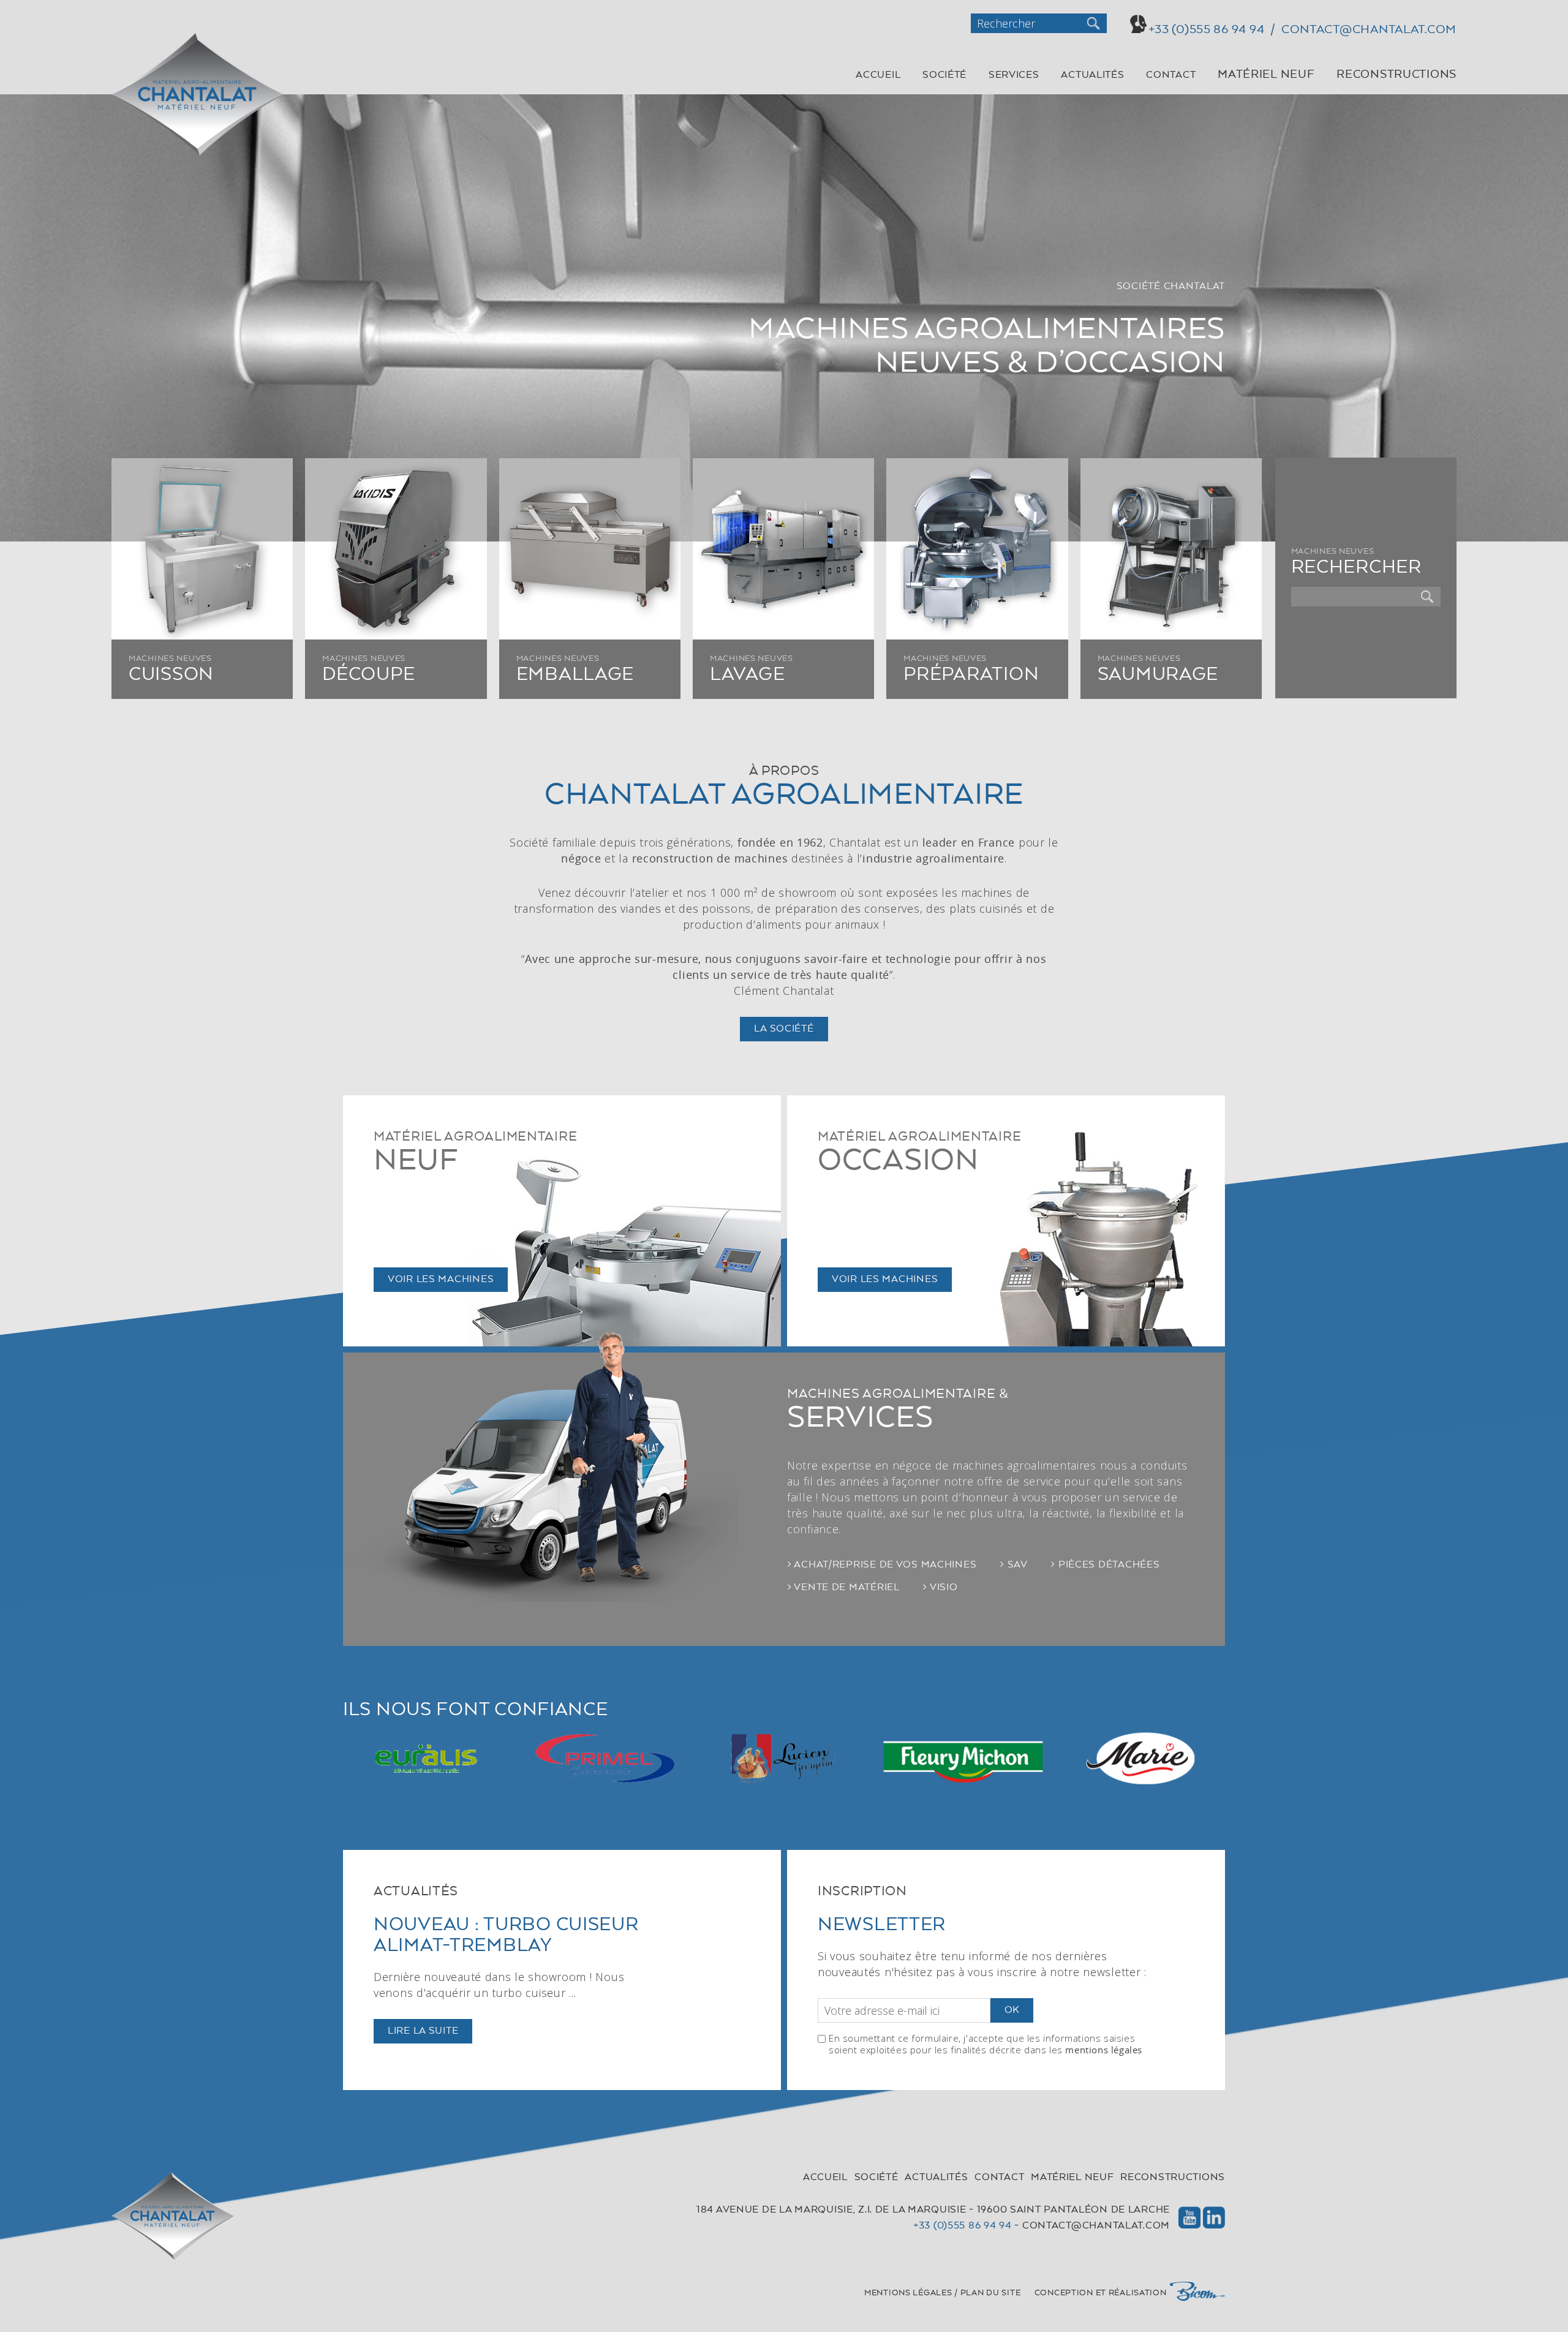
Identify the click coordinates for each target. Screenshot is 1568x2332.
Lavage (747, 675)
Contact (1171, 75)
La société (784, 1029)
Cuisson (171, 675)
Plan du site (991, 2293)
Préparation (971, 675)
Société (944, 75)
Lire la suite (423, 2031)
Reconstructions (1396, 75)
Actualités (1092, 75)
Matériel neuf (1266, 75)
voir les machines (441, 1280)
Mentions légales (908, 2293)
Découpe (368, 675)
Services (1014, 75)
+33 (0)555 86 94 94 (963, 2226)
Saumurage (1158, 675)
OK (1012, 2010)
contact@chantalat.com (1096, 2226)
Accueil (878, 75)
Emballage (575, 675)
